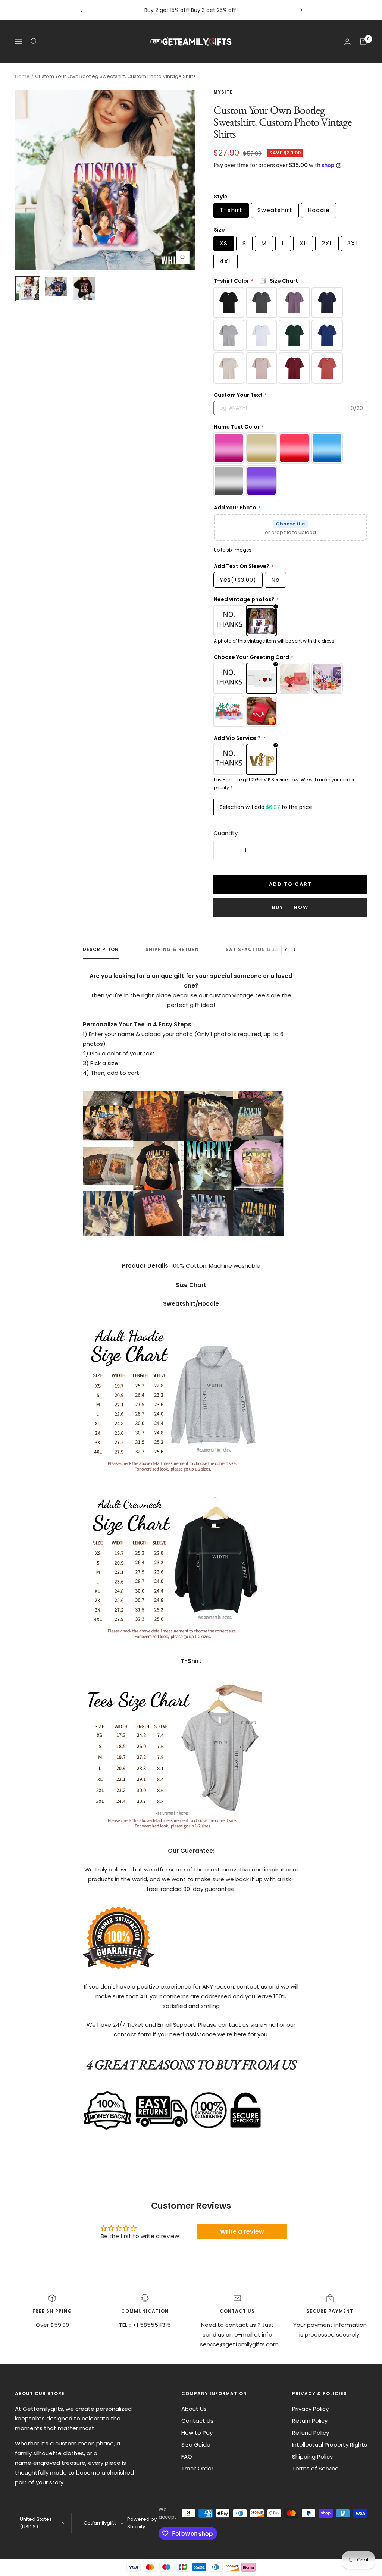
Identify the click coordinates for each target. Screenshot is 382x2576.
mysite (223, 92)
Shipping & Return (172, 950)
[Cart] (363, 41)
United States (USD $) (36, 2523)
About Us (194, 2409)
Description (101, 950)
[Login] (347, 42)
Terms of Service (315, 2468)
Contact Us (197, 2421)
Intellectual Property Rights (330, 2445)
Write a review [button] (242, 2232)
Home (22, 76)
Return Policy (310, 2421)
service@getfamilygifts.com (239, 2344)
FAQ (187, 2456)
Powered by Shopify (142, 2523)
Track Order (197, 2468)
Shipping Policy (312, 2456)
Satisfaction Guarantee (262, 950)
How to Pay (197, 2433)
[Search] (34, 41)
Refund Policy (311, 2433)
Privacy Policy (310, 2409)
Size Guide (196, 2445)
